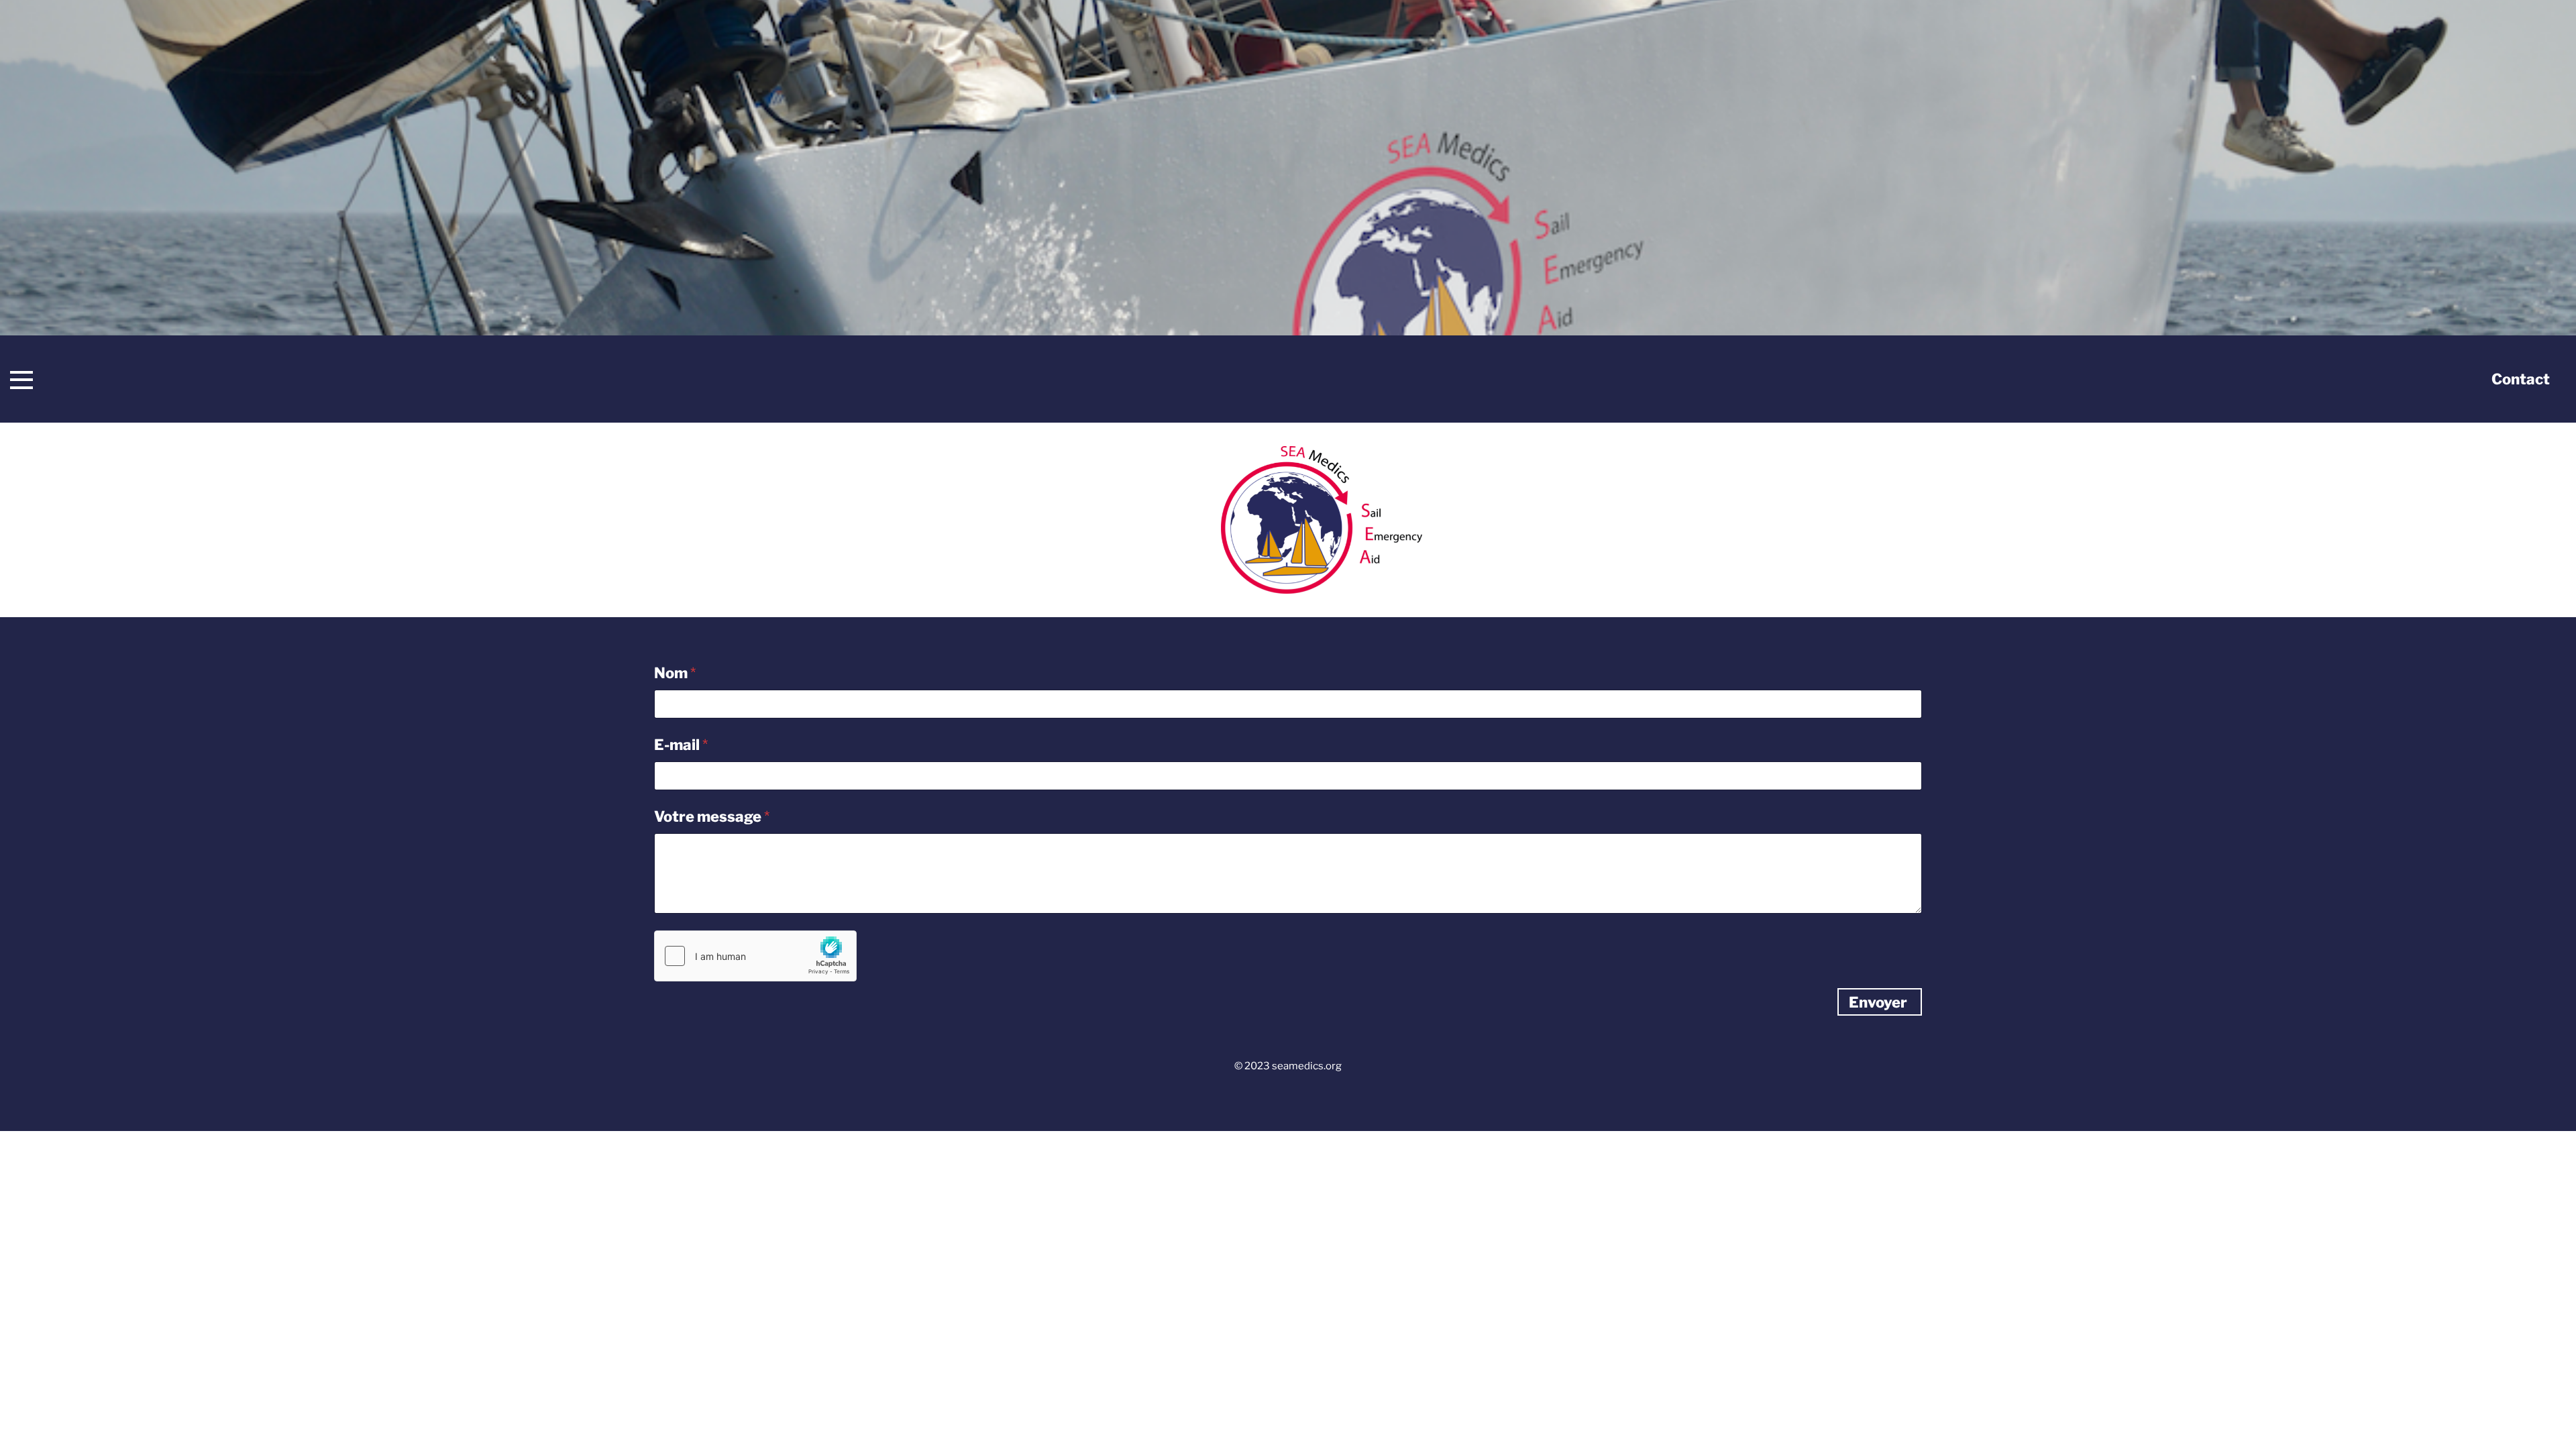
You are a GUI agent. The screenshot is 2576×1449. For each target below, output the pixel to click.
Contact (2521, 379)
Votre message (712, 817)
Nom (675, 673)
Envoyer (1878, 1002)
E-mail (681, 745)
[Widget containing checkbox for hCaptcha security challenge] (755, 956)
